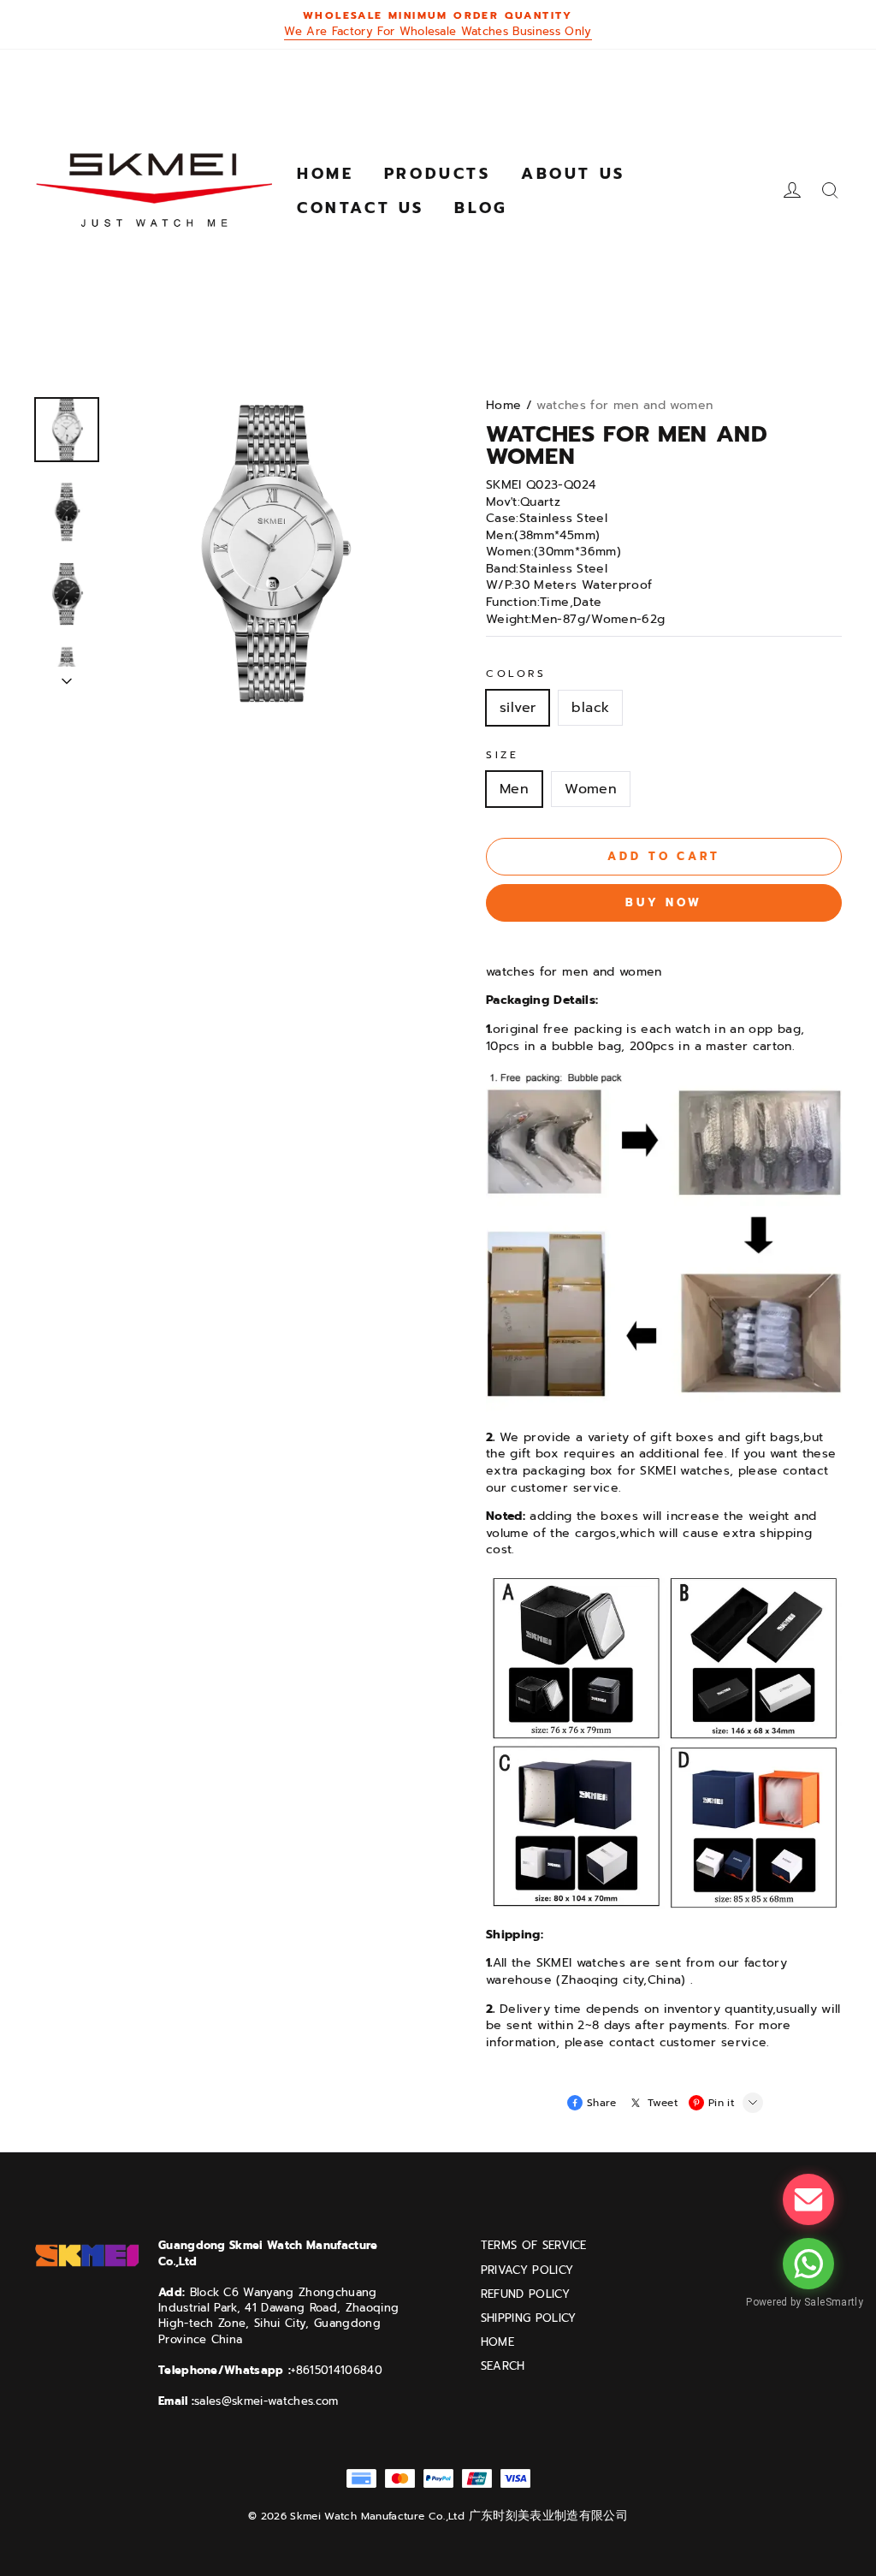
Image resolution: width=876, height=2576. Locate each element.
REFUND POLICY (525, 2294)
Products (438, 174)
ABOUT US (573, 174)
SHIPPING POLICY (529, 2318)
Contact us (361, 208)
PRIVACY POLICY (527, 2270)
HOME (497, 2342)
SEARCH (503, 2366)
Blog (481, 208)
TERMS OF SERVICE (534, 2246)
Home (325, 174)
